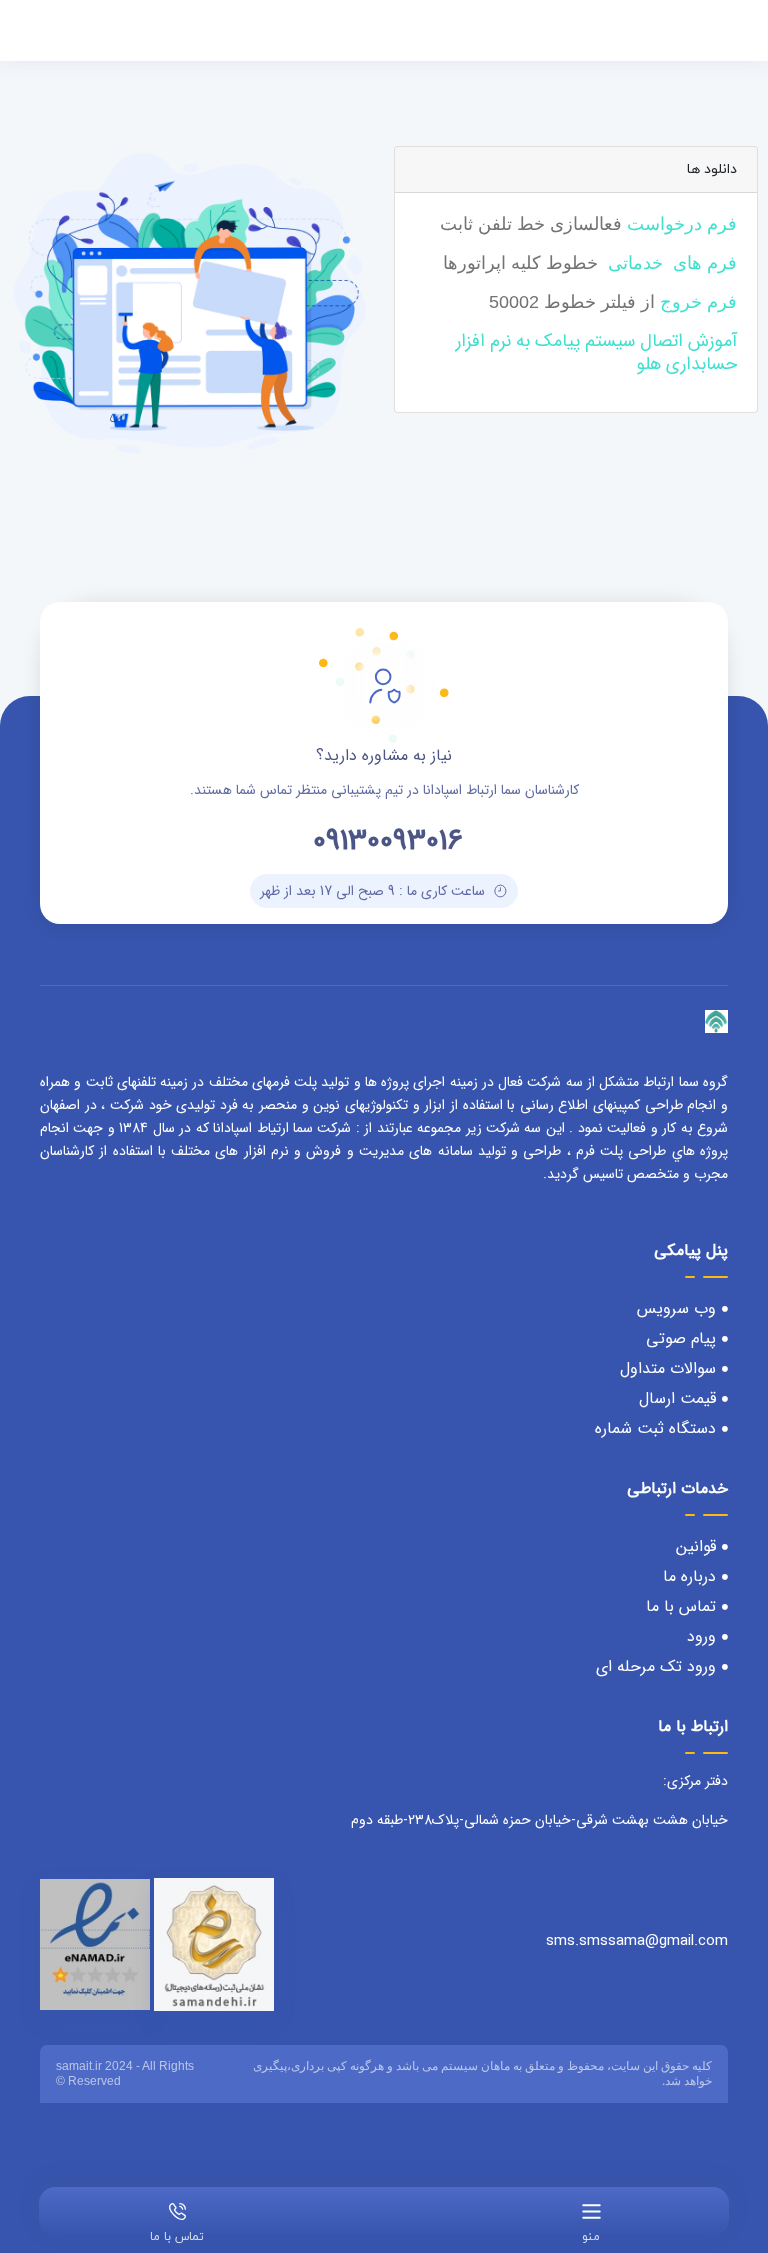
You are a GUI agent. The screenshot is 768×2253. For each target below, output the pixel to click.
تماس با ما (177, 2237)
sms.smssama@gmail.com (637, 1941)
